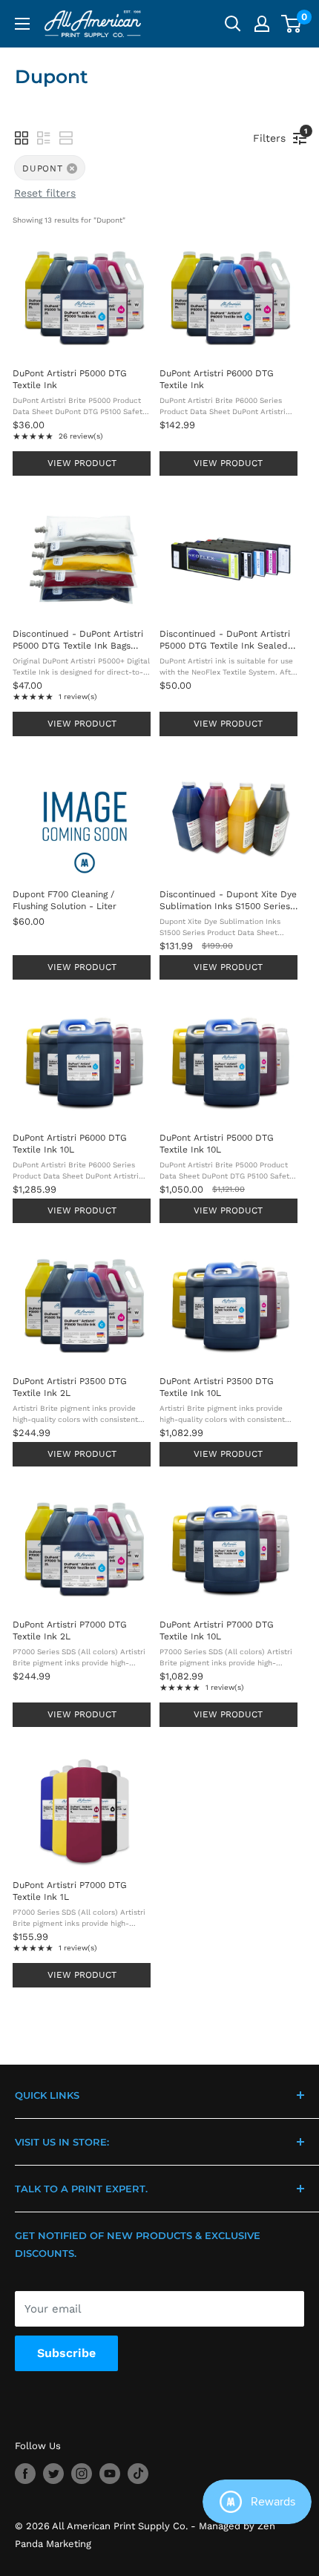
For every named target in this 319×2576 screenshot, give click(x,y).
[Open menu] (22, 24)
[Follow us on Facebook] (25, 2474)
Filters (273, 135)
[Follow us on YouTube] (110, 2474)
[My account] (262, 24)
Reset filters (45, 193)
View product (82, 463)
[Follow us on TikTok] (138, 2474)
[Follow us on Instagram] (82, 2474)
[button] (22, 138)
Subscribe (66, 2353)
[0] (292, 24)
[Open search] (233, 24)
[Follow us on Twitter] (53, 2474)
